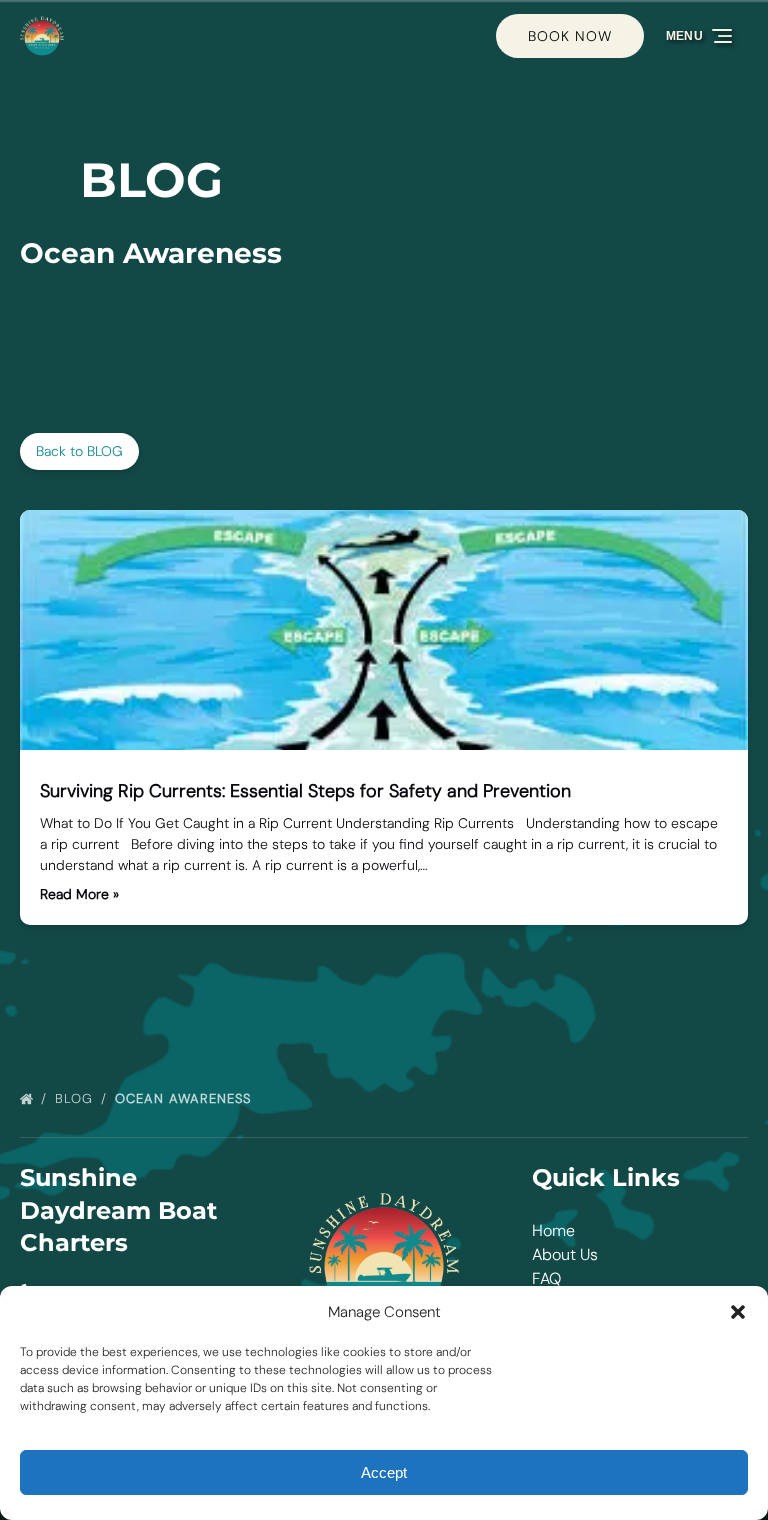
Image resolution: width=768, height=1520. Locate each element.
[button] (738, 1312)
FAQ (546, 1278)
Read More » (79, 894)
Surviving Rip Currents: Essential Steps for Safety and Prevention (305, 791)
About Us (565, 1254)
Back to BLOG (79, 451)
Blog (76, 1098)
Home (553, 1230)
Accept (384, 1472)
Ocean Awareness (185, 1098)
